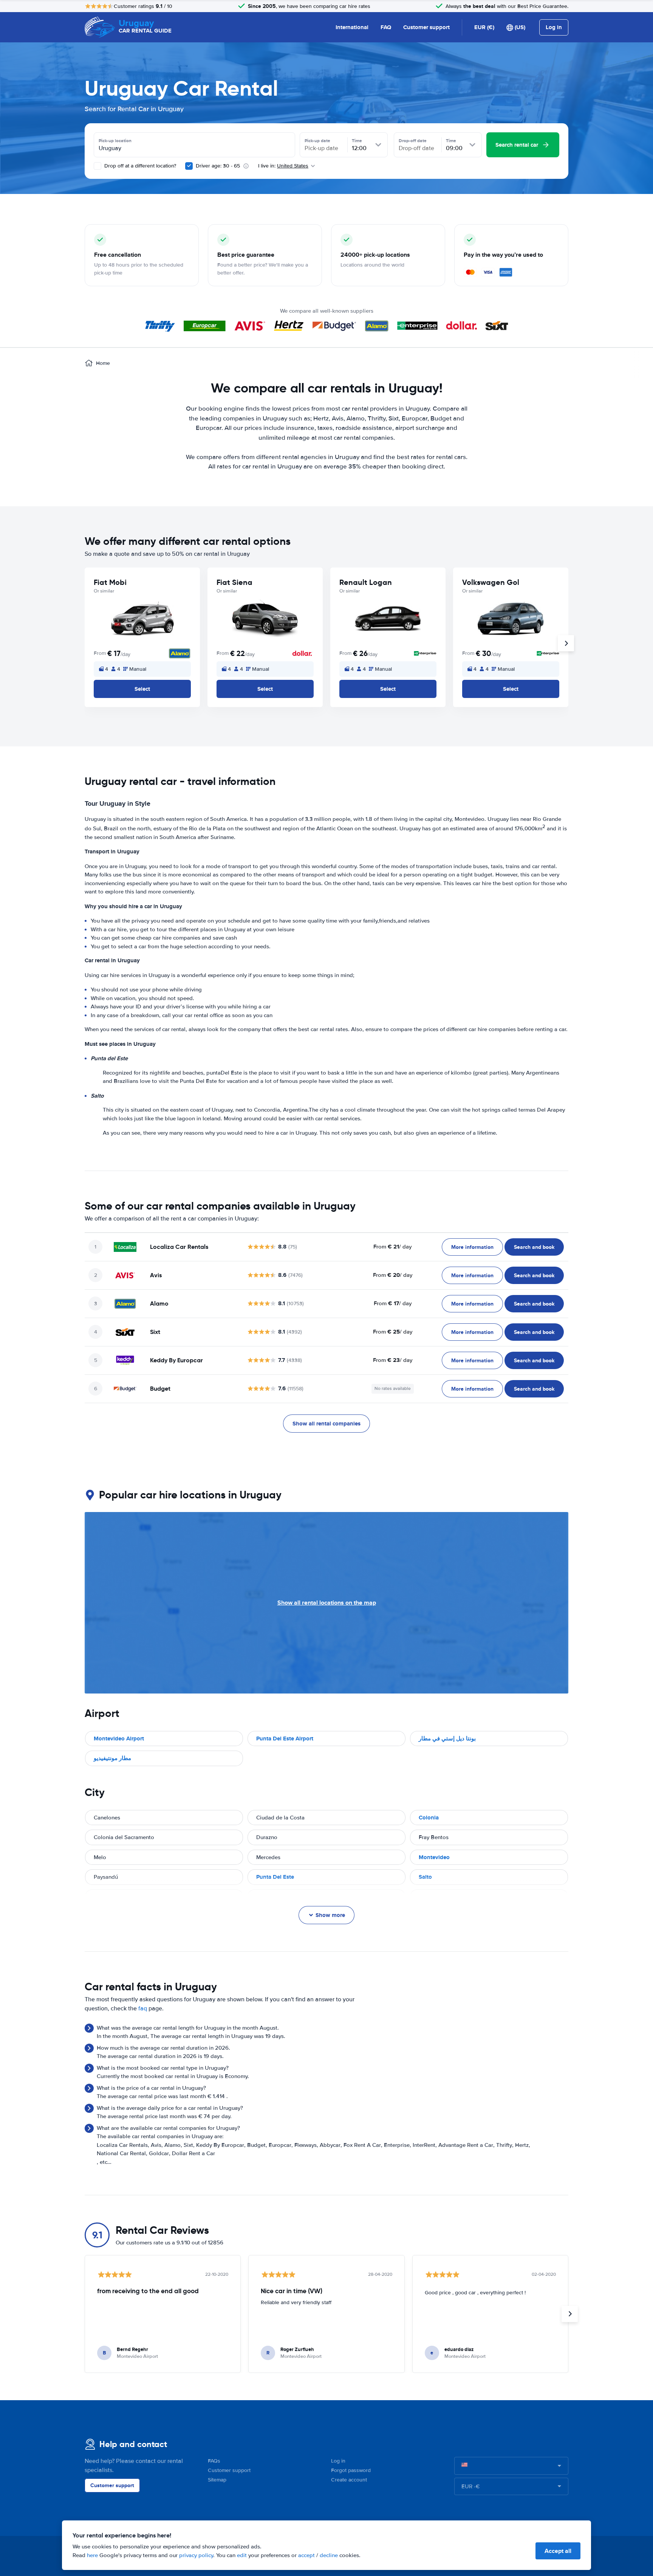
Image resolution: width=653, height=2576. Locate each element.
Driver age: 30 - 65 (218, 166)
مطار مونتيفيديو (112, 1758)
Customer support (426, 27)
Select (142, 689)
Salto (425, 1877)
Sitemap (217, 2480)
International (352, 27)
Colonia (429, 1818)
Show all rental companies (326, 1424)
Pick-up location (115, 141)
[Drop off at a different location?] (97, 166)
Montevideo (434, 1857)
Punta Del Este (275, 1877)
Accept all (558, 2551)
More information (472, 1247)
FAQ (386, 27)
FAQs (214, 2461)
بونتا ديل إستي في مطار (447, 1739)
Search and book (534, 1247)
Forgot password (351, 2470)
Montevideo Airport (119, 1739)
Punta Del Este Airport (285, 1739)
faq (143, 2008)
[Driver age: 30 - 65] (189, 166)
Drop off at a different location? (139, 166)
